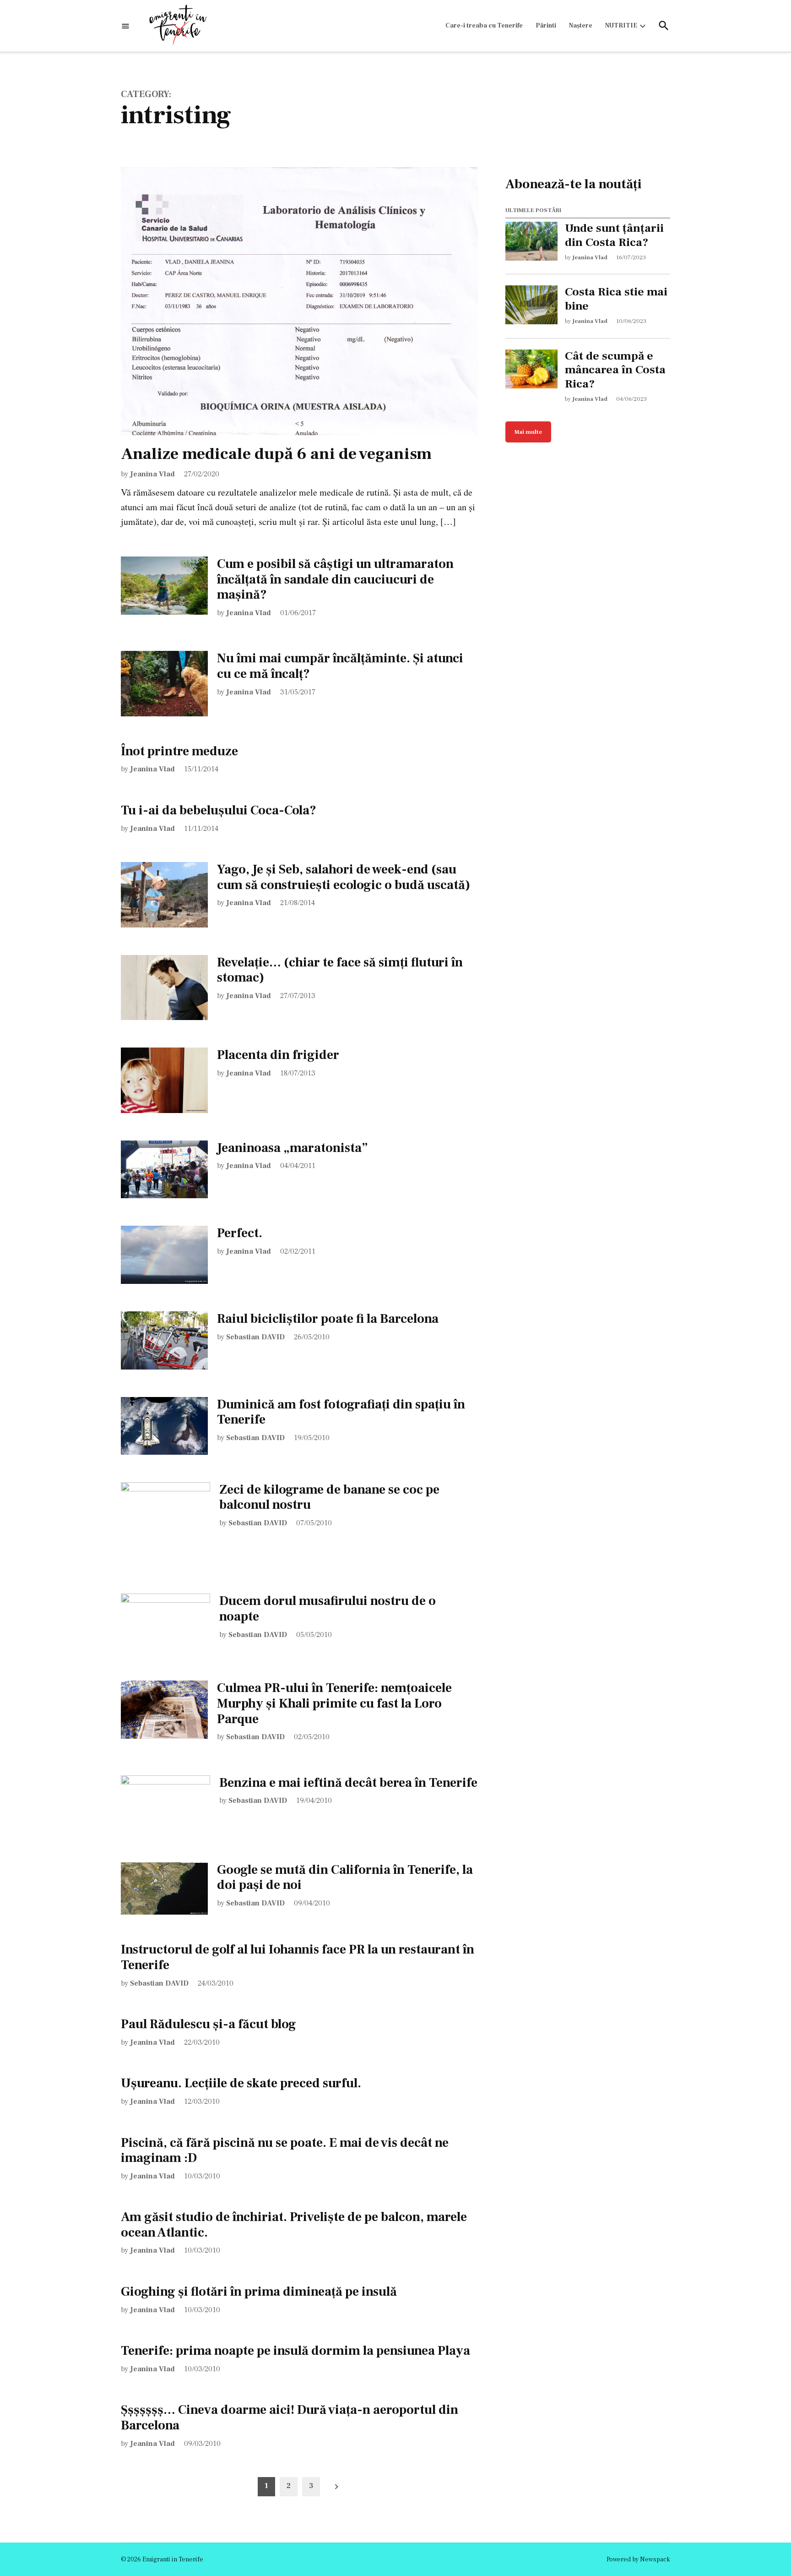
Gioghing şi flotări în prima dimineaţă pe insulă (259, 2292)
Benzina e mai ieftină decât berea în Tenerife (348, 1783)
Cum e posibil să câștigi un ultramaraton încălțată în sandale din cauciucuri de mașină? (335, 579)
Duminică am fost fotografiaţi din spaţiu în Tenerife (341, 1412)
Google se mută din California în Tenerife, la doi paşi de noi (345, 1877)
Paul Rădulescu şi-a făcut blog (209, 2024)
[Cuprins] (125, 26)
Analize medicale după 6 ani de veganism (276, 454)
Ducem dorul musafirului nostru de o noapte (328, 1609)
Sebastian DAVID (255, 1337)
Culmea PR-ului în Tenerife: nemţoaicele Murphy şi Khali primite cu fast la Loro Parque (334, 1703)
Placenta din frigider (278, 1055)
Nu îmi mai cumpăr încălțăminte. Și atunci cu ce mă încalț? (340, 666)
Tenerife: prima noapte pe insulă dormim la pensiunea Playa (295, 2351)
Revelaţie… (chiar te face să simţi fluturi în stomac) (340, 970)
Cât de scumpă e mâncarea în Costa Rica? (615, 370)
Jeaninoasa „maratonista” (293, 1148)
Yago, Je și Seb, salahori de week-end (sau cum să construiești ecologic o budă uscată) (344, 877)
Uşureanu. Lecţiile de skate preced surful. (241, 2083)
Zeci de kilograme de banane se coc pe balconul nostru (329, 1497)
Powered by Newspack (638, 2560)
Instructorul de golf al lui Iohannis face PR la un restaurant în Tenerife (298, 1957)
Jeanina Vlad (152, 474)
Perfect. (240, 1233)
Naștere (581, 26)
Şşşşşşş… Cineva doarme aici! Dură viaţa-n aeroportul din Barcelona (290, 2418)
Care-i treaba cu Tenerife (484, 26)
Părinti (546, 26)
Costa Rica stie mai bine (616, 299)
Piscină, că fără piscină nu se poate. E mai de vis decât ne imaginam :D (285, 2150)
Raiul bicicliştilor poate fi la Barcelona (328, 1319)
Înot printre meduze (179, 751)
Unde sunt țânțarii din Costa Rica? (614, 235)
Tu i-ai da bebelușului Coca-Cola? (219, 810)
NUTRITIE (621, 26)
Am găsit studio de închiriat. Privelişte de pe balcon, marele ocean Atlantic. (294, 2225)
